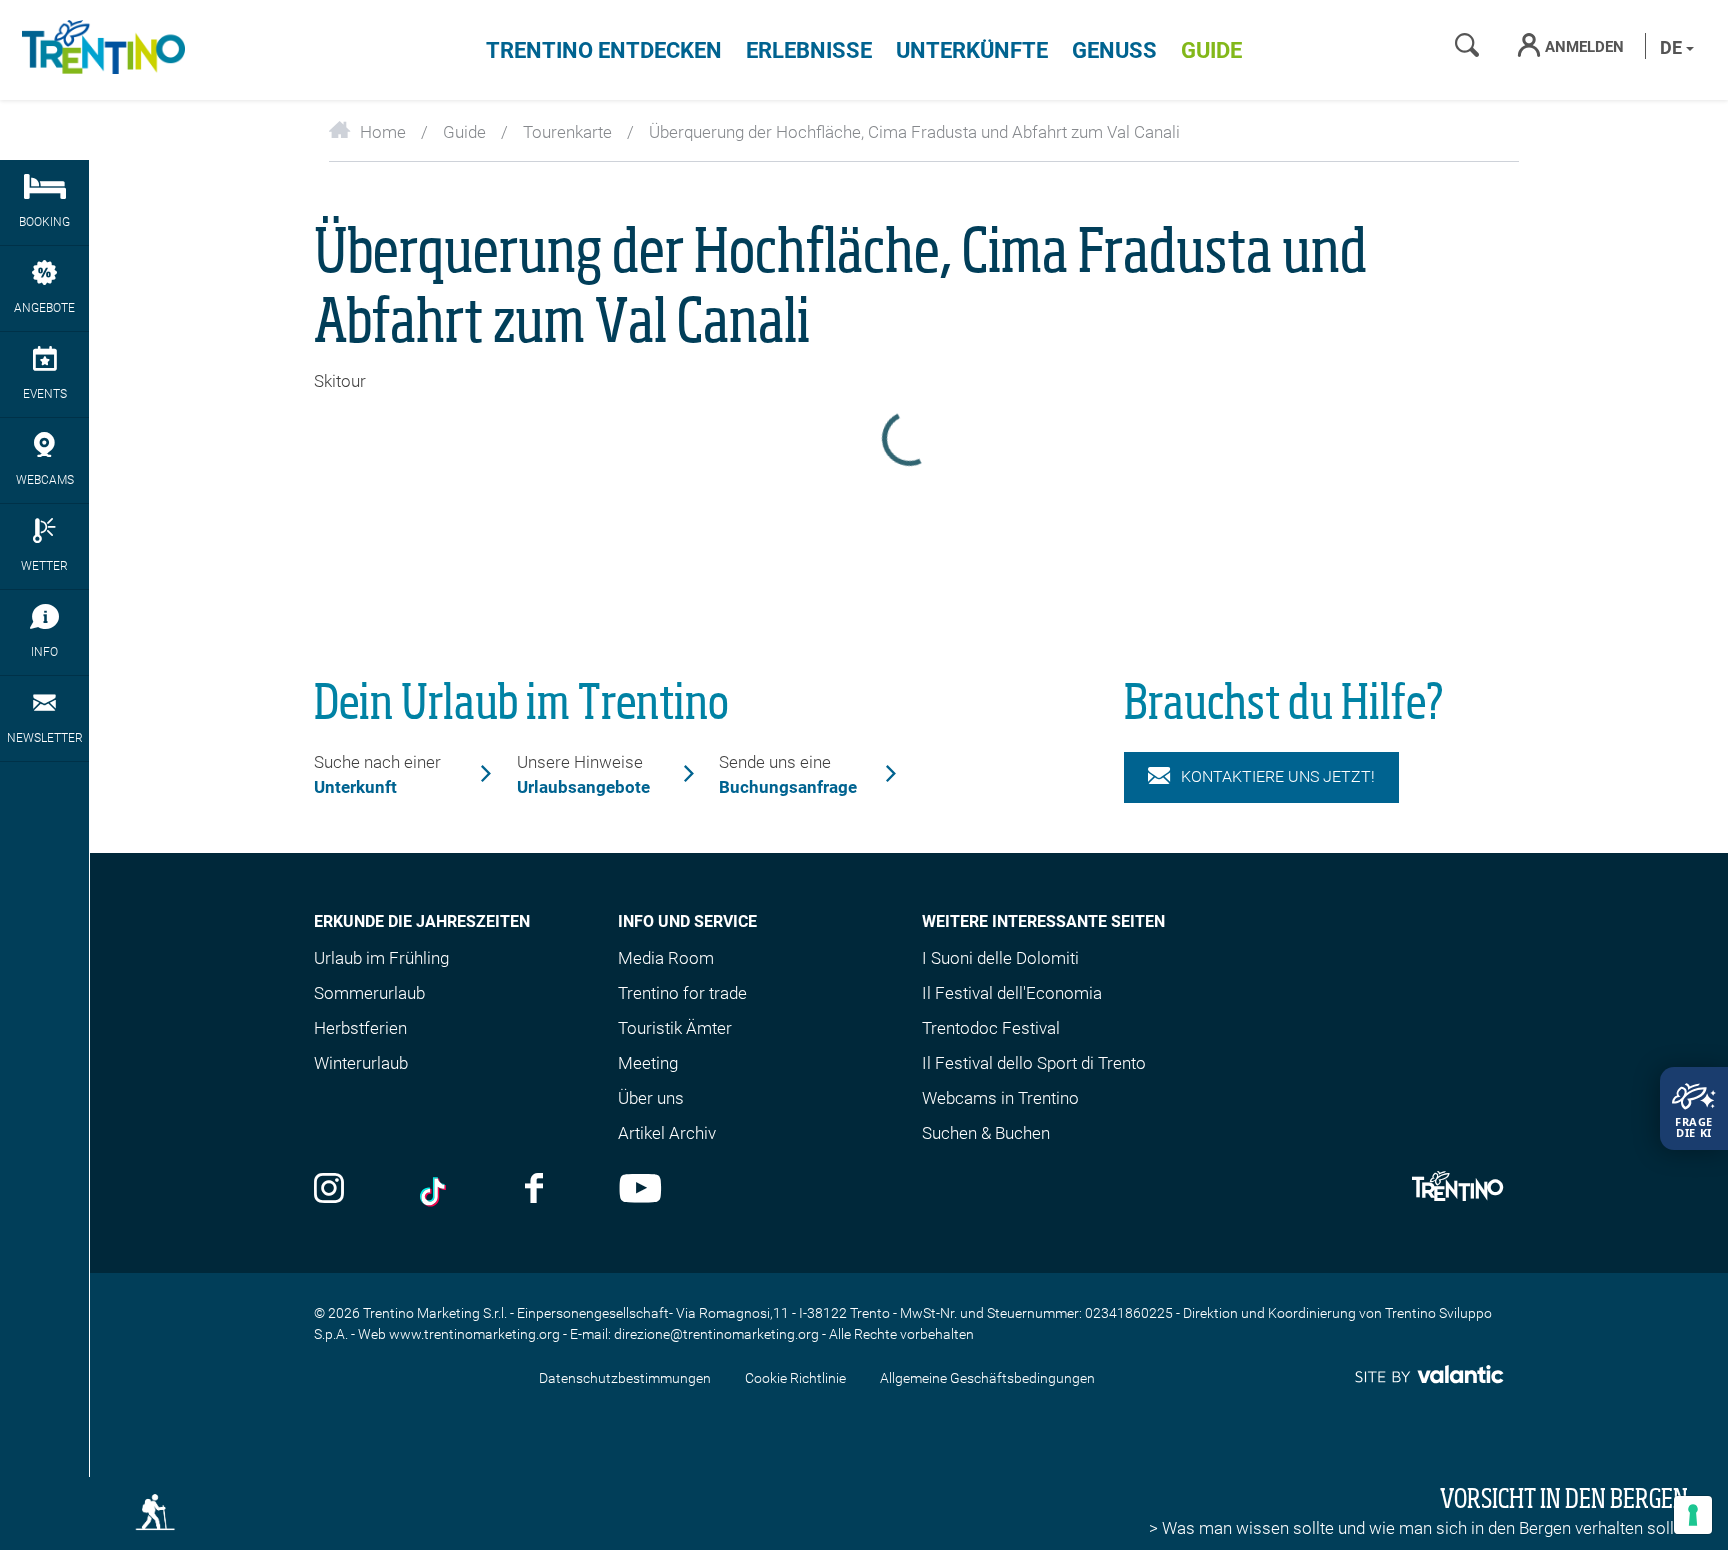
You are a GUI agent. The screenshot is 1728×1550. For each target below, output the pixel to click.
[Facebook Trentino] (534, 1190)
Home (383, 132)
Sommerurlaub (369, 993)
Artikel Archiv (667, 1133)
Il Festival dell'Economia (1012, 993)
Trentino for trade (682, 993)
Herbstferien (360, 1028)
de (1673, 47)
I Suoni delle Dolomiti (1000, 958)
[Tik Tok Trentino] (435, 1190)
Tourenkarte (567, 132)
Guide (1211, 50)
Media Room (666, 958)
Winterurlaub (361, 1063)
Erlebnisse (809, 50)
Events (45, 394)
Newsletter (45, 738)
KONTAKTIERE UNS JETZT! (1278, 776)
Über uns (651, 1098)
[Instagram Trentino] (329, 1190)
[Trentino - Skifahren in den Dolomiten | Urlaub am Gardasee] (100, 50)
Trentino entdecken (604, 50)
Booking (44, 222)
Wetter (44, 566)
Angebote (44, 308)
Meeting (648, 1063)
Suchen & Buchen (986, 1133)
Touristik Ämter (675, 1028)
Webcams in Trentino (1000, 1098)
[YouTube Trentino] (640, 1190)
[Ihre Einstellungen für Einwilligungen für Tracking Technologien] (1693, 1515)
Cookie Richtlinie (795, 1378)
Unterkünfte (972, 50)
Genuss (1114, 50)
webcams (45, 480)
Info (44, 652)
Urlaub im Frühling (381, 958)
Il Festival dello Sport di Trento (1034, 1063)
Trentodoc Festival (991, 1028)
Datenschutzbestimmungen (625, 1378)
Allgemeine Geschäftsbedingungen (987, 1378)
